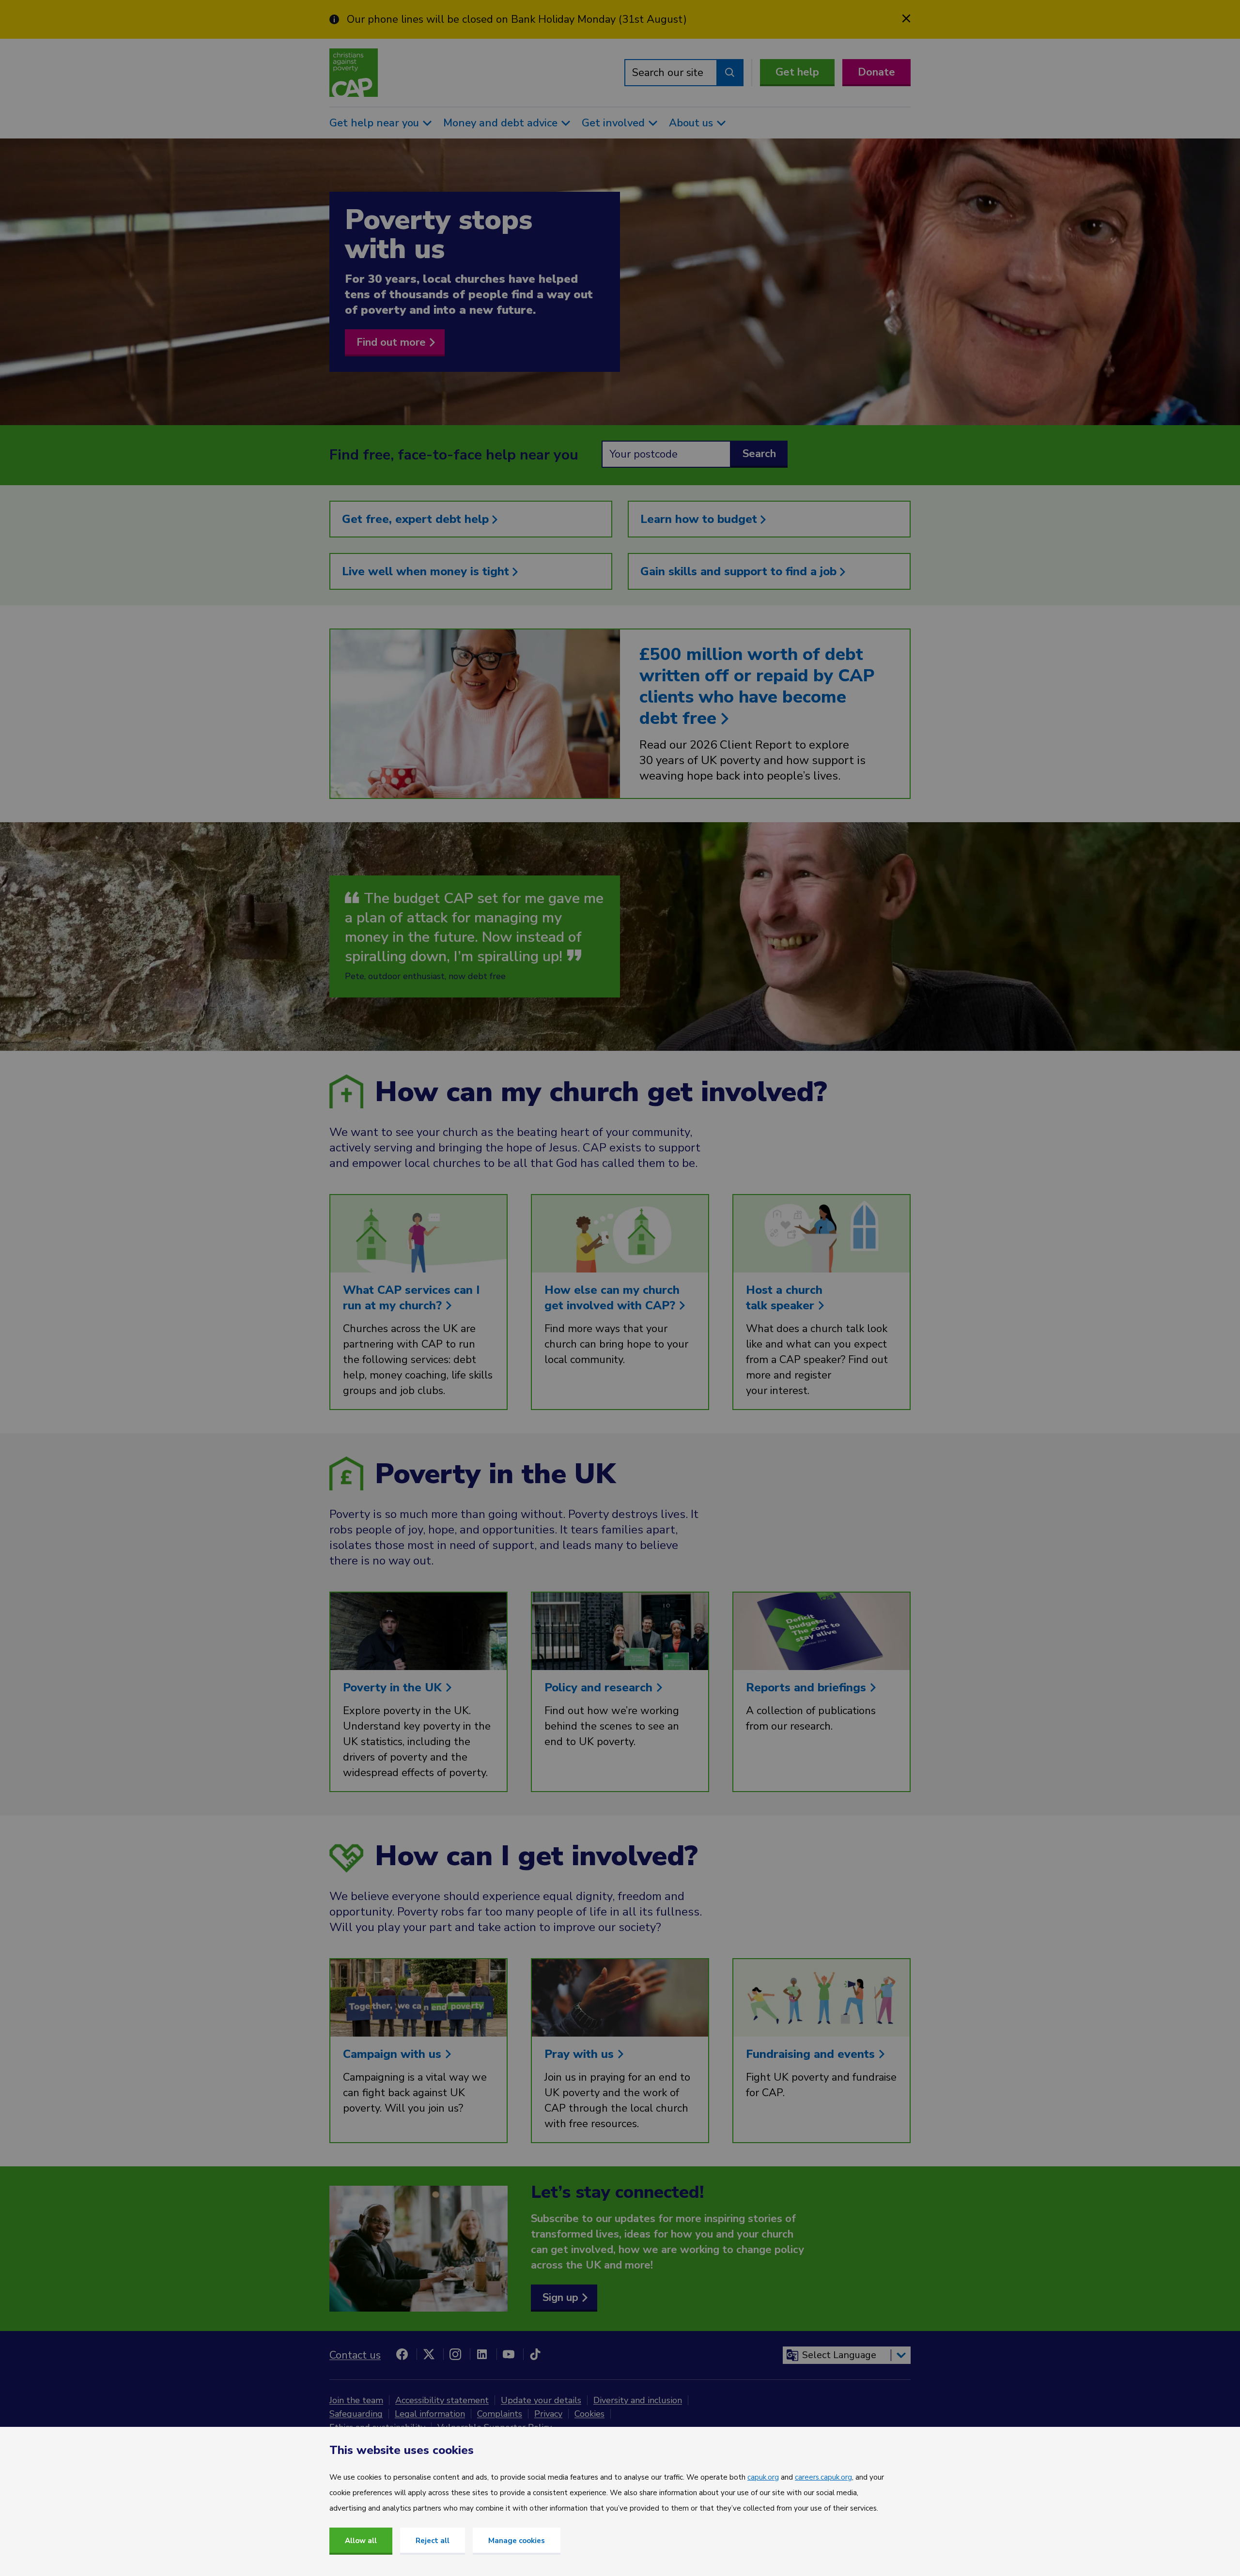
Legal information (430, 2414)
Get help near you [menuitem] (374, 123)
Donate (876, 72)
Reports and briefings (808, 1687)
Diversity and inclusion (638, 2400)
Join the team (356, 2400)
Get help (797, 72)
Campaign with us (394, 2054)
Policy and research (600, 1687)
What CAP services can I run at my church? (411, 1298)
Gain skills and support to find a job (740, 571)
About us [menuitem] (691, 123)
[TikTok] (535, 2354)
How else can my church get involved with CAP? (612, 1298)
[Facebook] (402, 2354)
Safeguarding (356, 2414)
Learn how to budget (700, 519)
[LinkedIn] (482, 2354)
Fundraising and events (812, 2054)
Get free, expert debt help (417, 519)
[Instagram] (455, 2354)
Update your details (541, 2400)
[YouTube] (509, 2354)
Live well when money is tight (427, 571)
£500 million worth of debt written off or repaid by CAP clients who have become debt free (757, 686)
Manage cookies (517, 2541)
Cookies (589, 2414)
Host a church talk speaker (784, 1298)
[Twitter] (429, 2354)
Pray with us (581, 2054)
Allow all (361, 2541)
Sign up (560, 2298)
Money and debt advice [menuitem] (500, 123)
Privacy (548, 2414)
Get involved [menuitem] (613, 123)
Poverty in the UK (394, 1687)
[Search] (730, 73)
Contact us (355, 2355)
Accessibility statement (442, 2400)
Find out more (391, 342)
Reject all (433, 2541)
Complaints (500, 2414)
